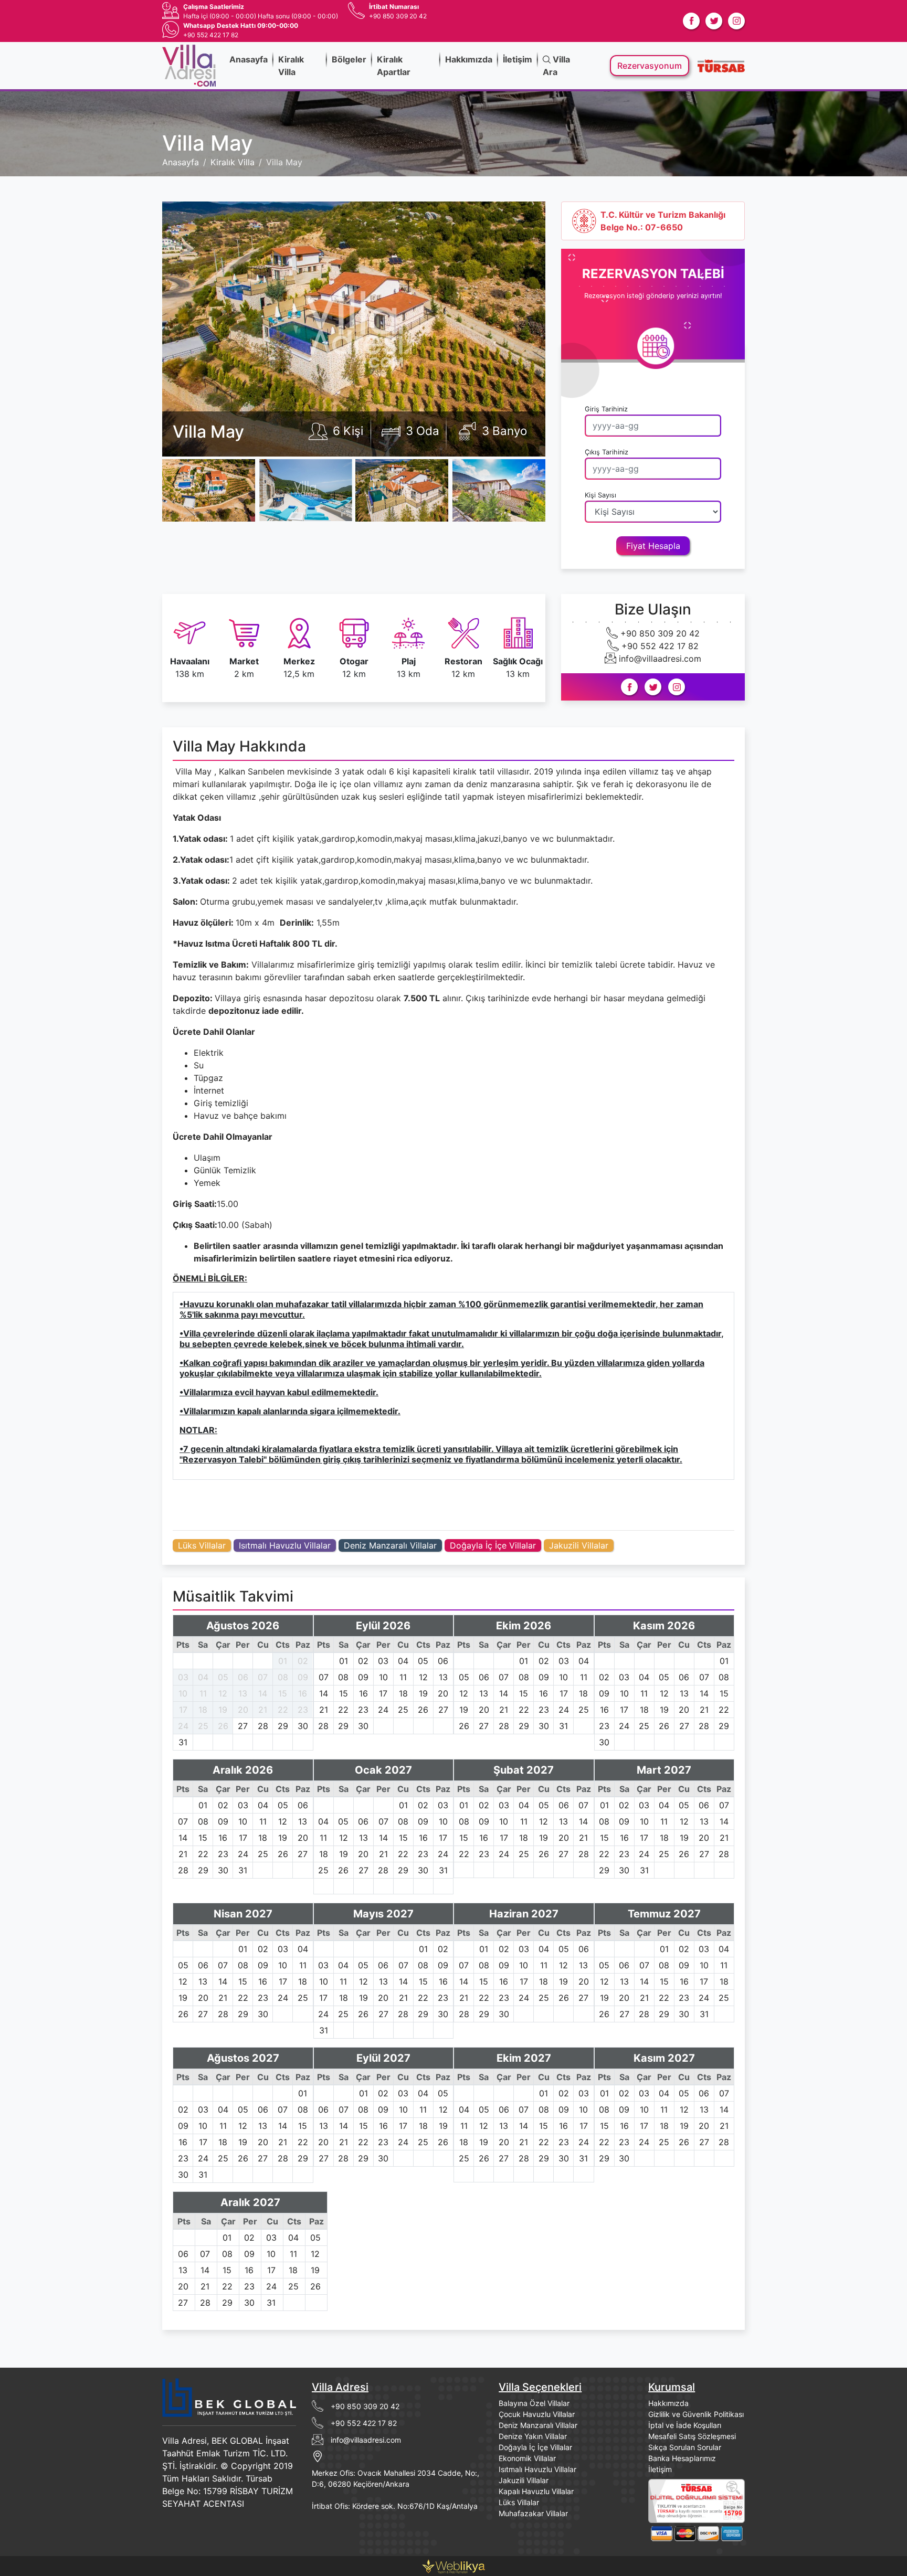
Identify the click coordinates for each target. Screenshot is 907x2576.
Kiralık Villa (291, 66)
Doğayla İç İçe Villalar (493, 1545)
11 (203, 1693)
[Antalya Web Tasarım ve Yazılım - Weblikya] (454, 2565)
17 (183, 1710)
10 (183, 1693)
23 (303, 1710)
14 (263, 1693)
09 (303, 1677)
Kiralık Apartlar (394, 66)
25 (203, 1726)
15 (283, 1693)
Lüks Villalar (202, 1545)
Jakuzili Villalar (579, 1545)
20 (243, 1710)
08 (283, 1677)
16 (303, 1693)
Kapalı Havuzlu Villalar (536, 2491)
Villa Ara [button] (556, 66)
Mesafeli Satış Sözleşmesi (692, 2436)
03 (183, 1677)
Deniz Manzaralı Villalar (390, 1545)
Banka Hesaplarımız (682, 2458)
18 (203, 1710)
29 (283, 1726)
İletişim (518, 59)
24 (183, 1726)
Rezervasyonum (650, 66)
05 (223, 1677)
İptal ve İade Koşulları (685, 2425)
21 (263, 1710)
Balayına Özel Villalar (534, 2403)
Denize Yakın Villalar (533, 2436)
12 (223, 1693)
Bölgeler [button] (349, 59)
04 (203, 1677)
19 (223, 1710)
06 (243, 1677)
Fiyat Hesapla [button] (653, 546)
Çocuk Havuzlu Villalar (537, 2414)
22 (283, 1710)
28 (263, 1726)
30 (303, 1726)
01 (283, 1661)
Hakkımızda (469, 59)
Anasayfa (249, 59)
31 (183, 1742)
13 (243, 1693)
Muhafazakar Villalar (533, 2513)
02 (303, 1661)
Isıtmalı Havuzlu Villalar (285, 1545)
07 (263, 1677)
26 (223, 1726)
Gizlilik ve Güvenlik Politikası (696, 2414)
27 (243, 1726)
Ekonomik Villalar (527, 2458)
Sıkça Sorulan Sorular (685, 2447)
